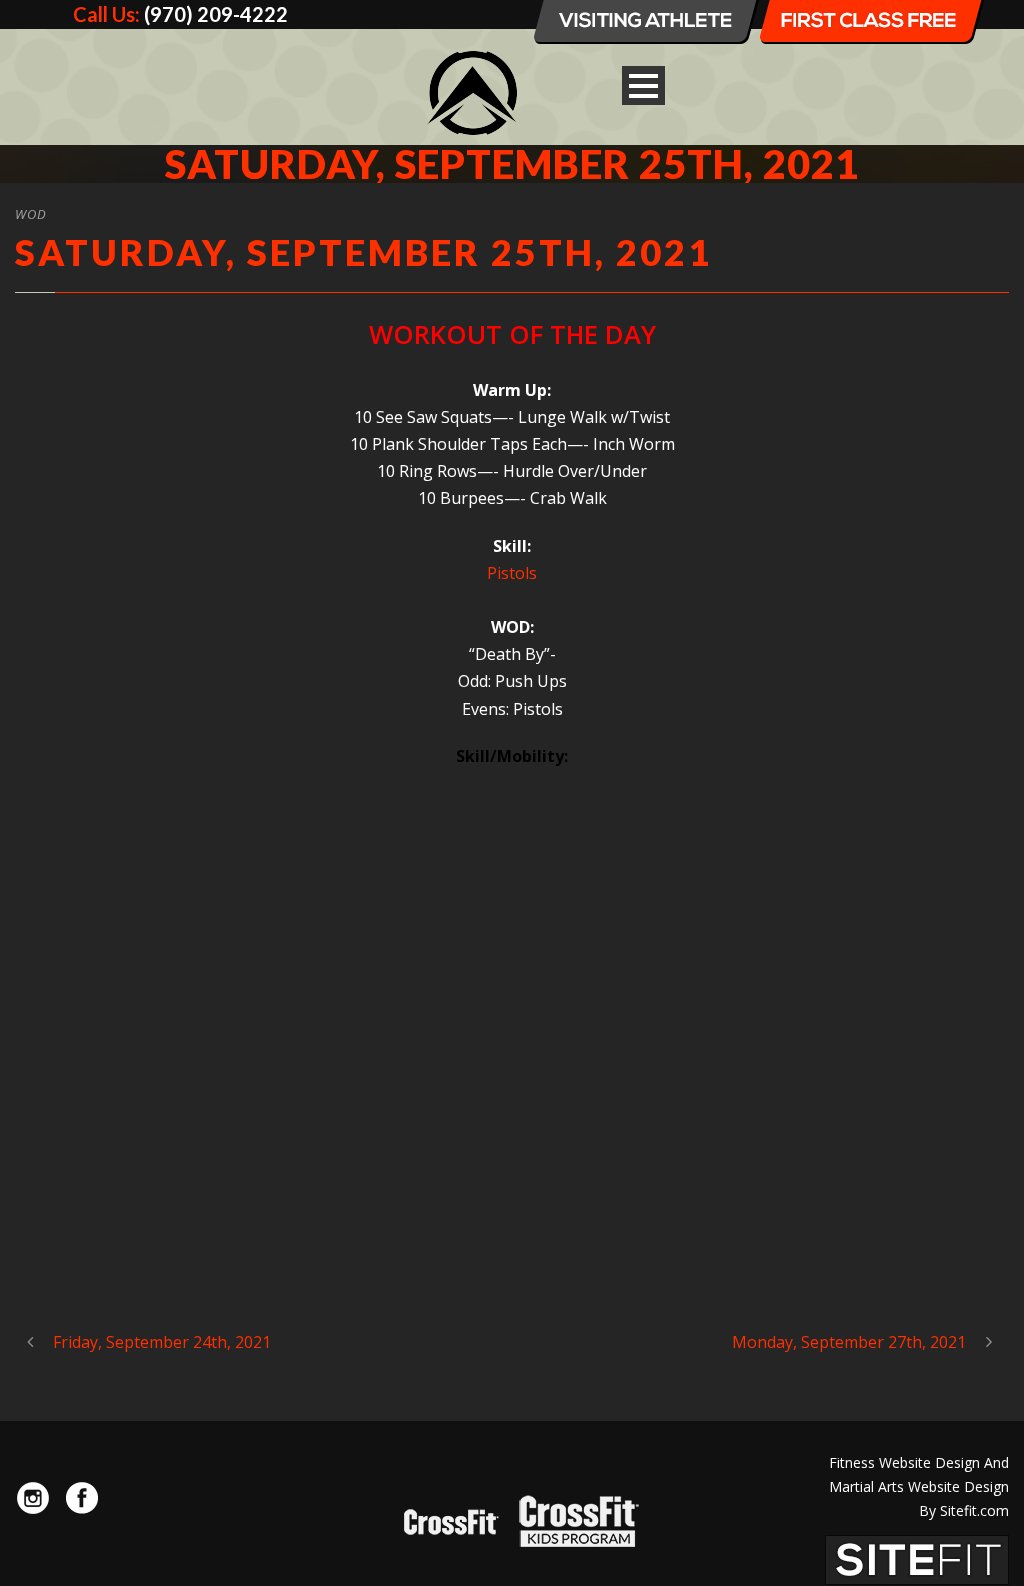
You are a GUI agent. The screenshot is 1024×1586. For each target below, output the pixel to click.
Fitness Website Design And (919, 1462)
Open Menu (643, 85)
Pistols (512, 573)
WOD (31, 214)
